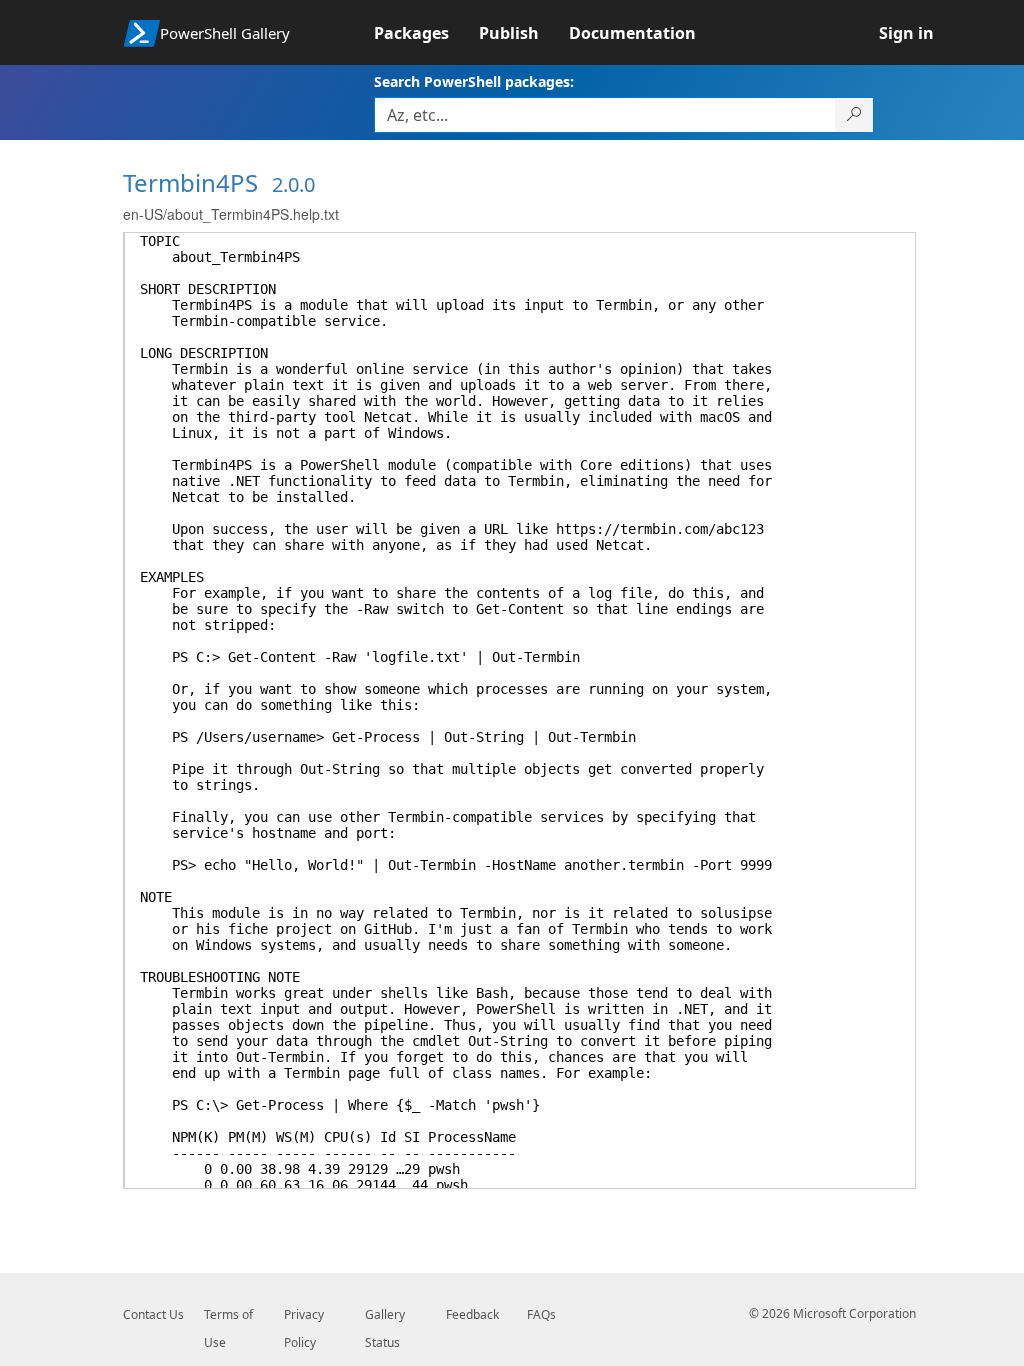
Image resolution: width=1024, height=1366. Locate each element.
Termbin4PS (190, 182)
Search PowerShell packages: (474, 81)
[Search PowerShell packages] (854, 115)
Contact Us (153, 1314)
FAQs (541, 1314)
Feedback (472, 1314)
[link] (426, 33)
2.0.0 (293, 184)
